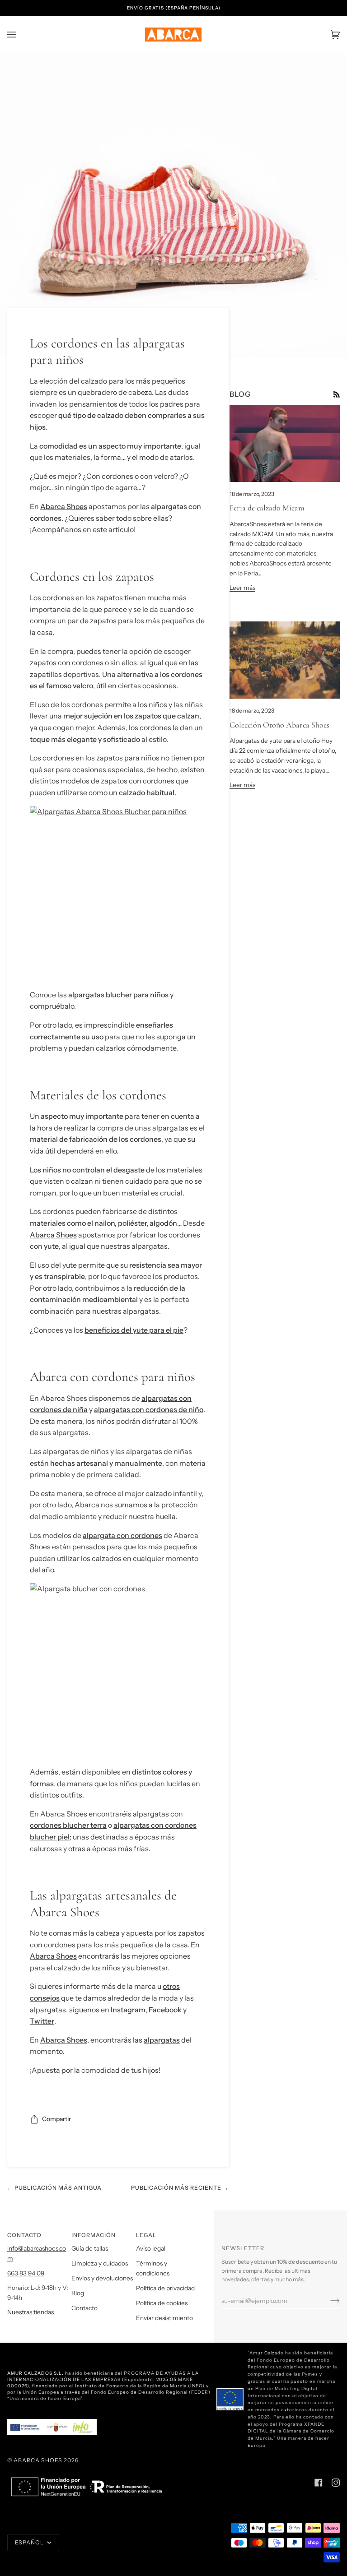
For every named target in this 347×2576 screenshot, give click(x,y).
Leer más (242, 588)
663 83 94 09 (26, 2273)
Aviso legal (151, 2248)
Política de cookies (162, 2303)
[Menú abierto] (21, 35)
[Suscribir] (328, 2301)
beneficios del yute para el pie (134, 1330)
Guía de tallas (90, 2248)
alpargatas (162, 2040)
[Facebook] (319, 2483)
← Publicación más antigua (54, 2188)
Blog (78, 2293)
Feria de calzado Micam (267, 508)
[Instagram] (336, 2483)
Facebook (165, 2010)
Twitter (42, 2021)
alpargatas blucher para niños (118, 995)
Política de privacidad (165, 2288)
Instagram (128, 2010)
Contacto (84, 2308)
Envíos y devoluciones (102, 2278)
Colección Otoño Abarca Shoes (279, 725)
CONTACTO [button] (24, 2235)
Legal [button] (146, 2235)
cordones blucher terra (68, 1825)
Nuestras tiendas (30, 2312)
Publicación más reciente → (180, 2188)
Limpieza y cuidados (100, 2263)
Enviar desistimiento (164, 2318)
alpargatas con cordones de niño (149, 1409)
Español (30, 2542)
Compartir (56, 2119)
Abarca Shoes (64, 506)
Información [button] (94, 2235)
